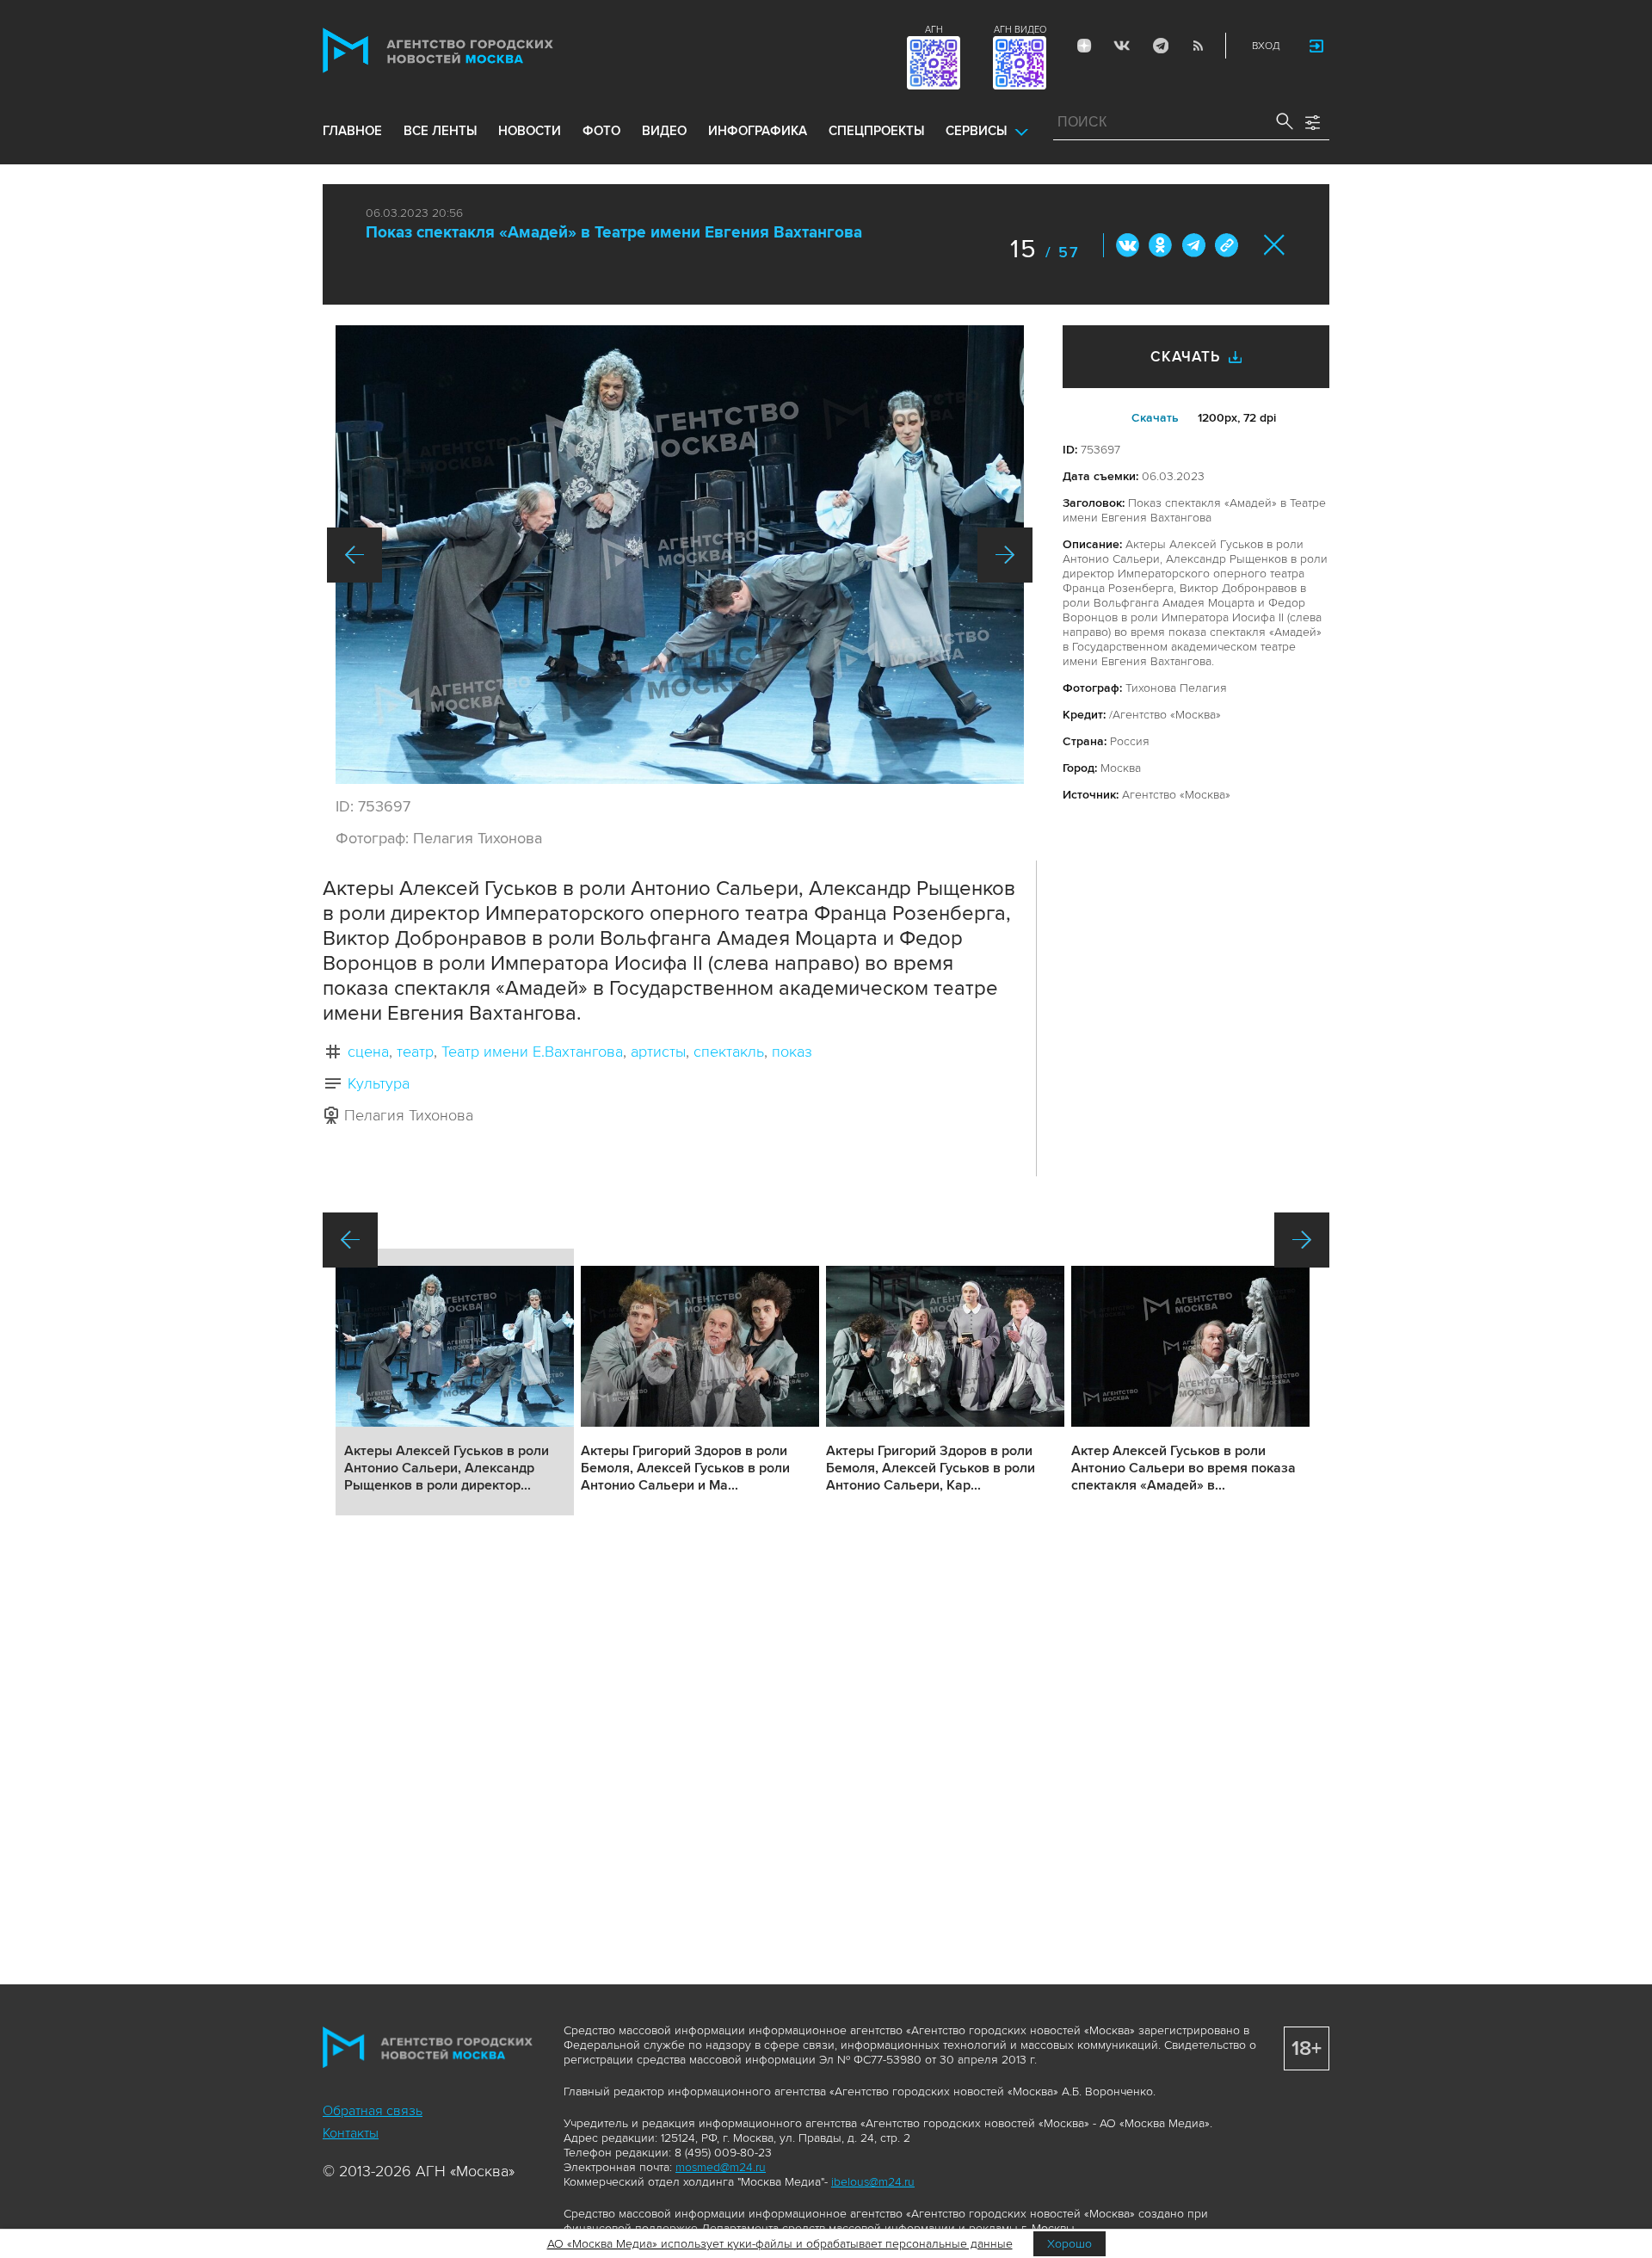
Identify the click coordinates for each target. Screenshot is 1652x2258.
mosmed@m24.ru (721, 2167)
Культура (379, 1083)
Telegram (1160, 46)
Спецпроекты (876, 131)
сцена (368, 1052)
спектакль (729, 1052)
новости (530, 131)
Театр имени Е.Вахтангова (532, 1052)
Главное (352, 131)
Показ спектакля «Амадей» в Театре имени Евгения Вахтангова (614, 233)
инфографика (758, 131)
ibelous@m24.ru (873, 2182)
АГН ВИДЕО (1020, 30)
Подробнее (455, 1382)
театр (415, 1052)
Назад (354, 555)
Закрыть (1275, 245)
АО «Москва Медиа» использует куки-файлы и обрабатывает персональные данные (780, 2244)
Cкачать (1155, 418)
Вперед (1005, 555)
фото (601, 131)
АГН (934, 30)
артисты (658, 1052)
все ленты (440, 131)
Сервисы (976, 131)
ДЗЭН (1084, 46)
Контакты (351, 2133)
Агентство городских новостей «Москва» (471, 50)
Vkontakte (1122, 46)
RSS (1198, 46)
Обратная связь (373, 2111)
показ (792, 1052)
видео (664, 131)
